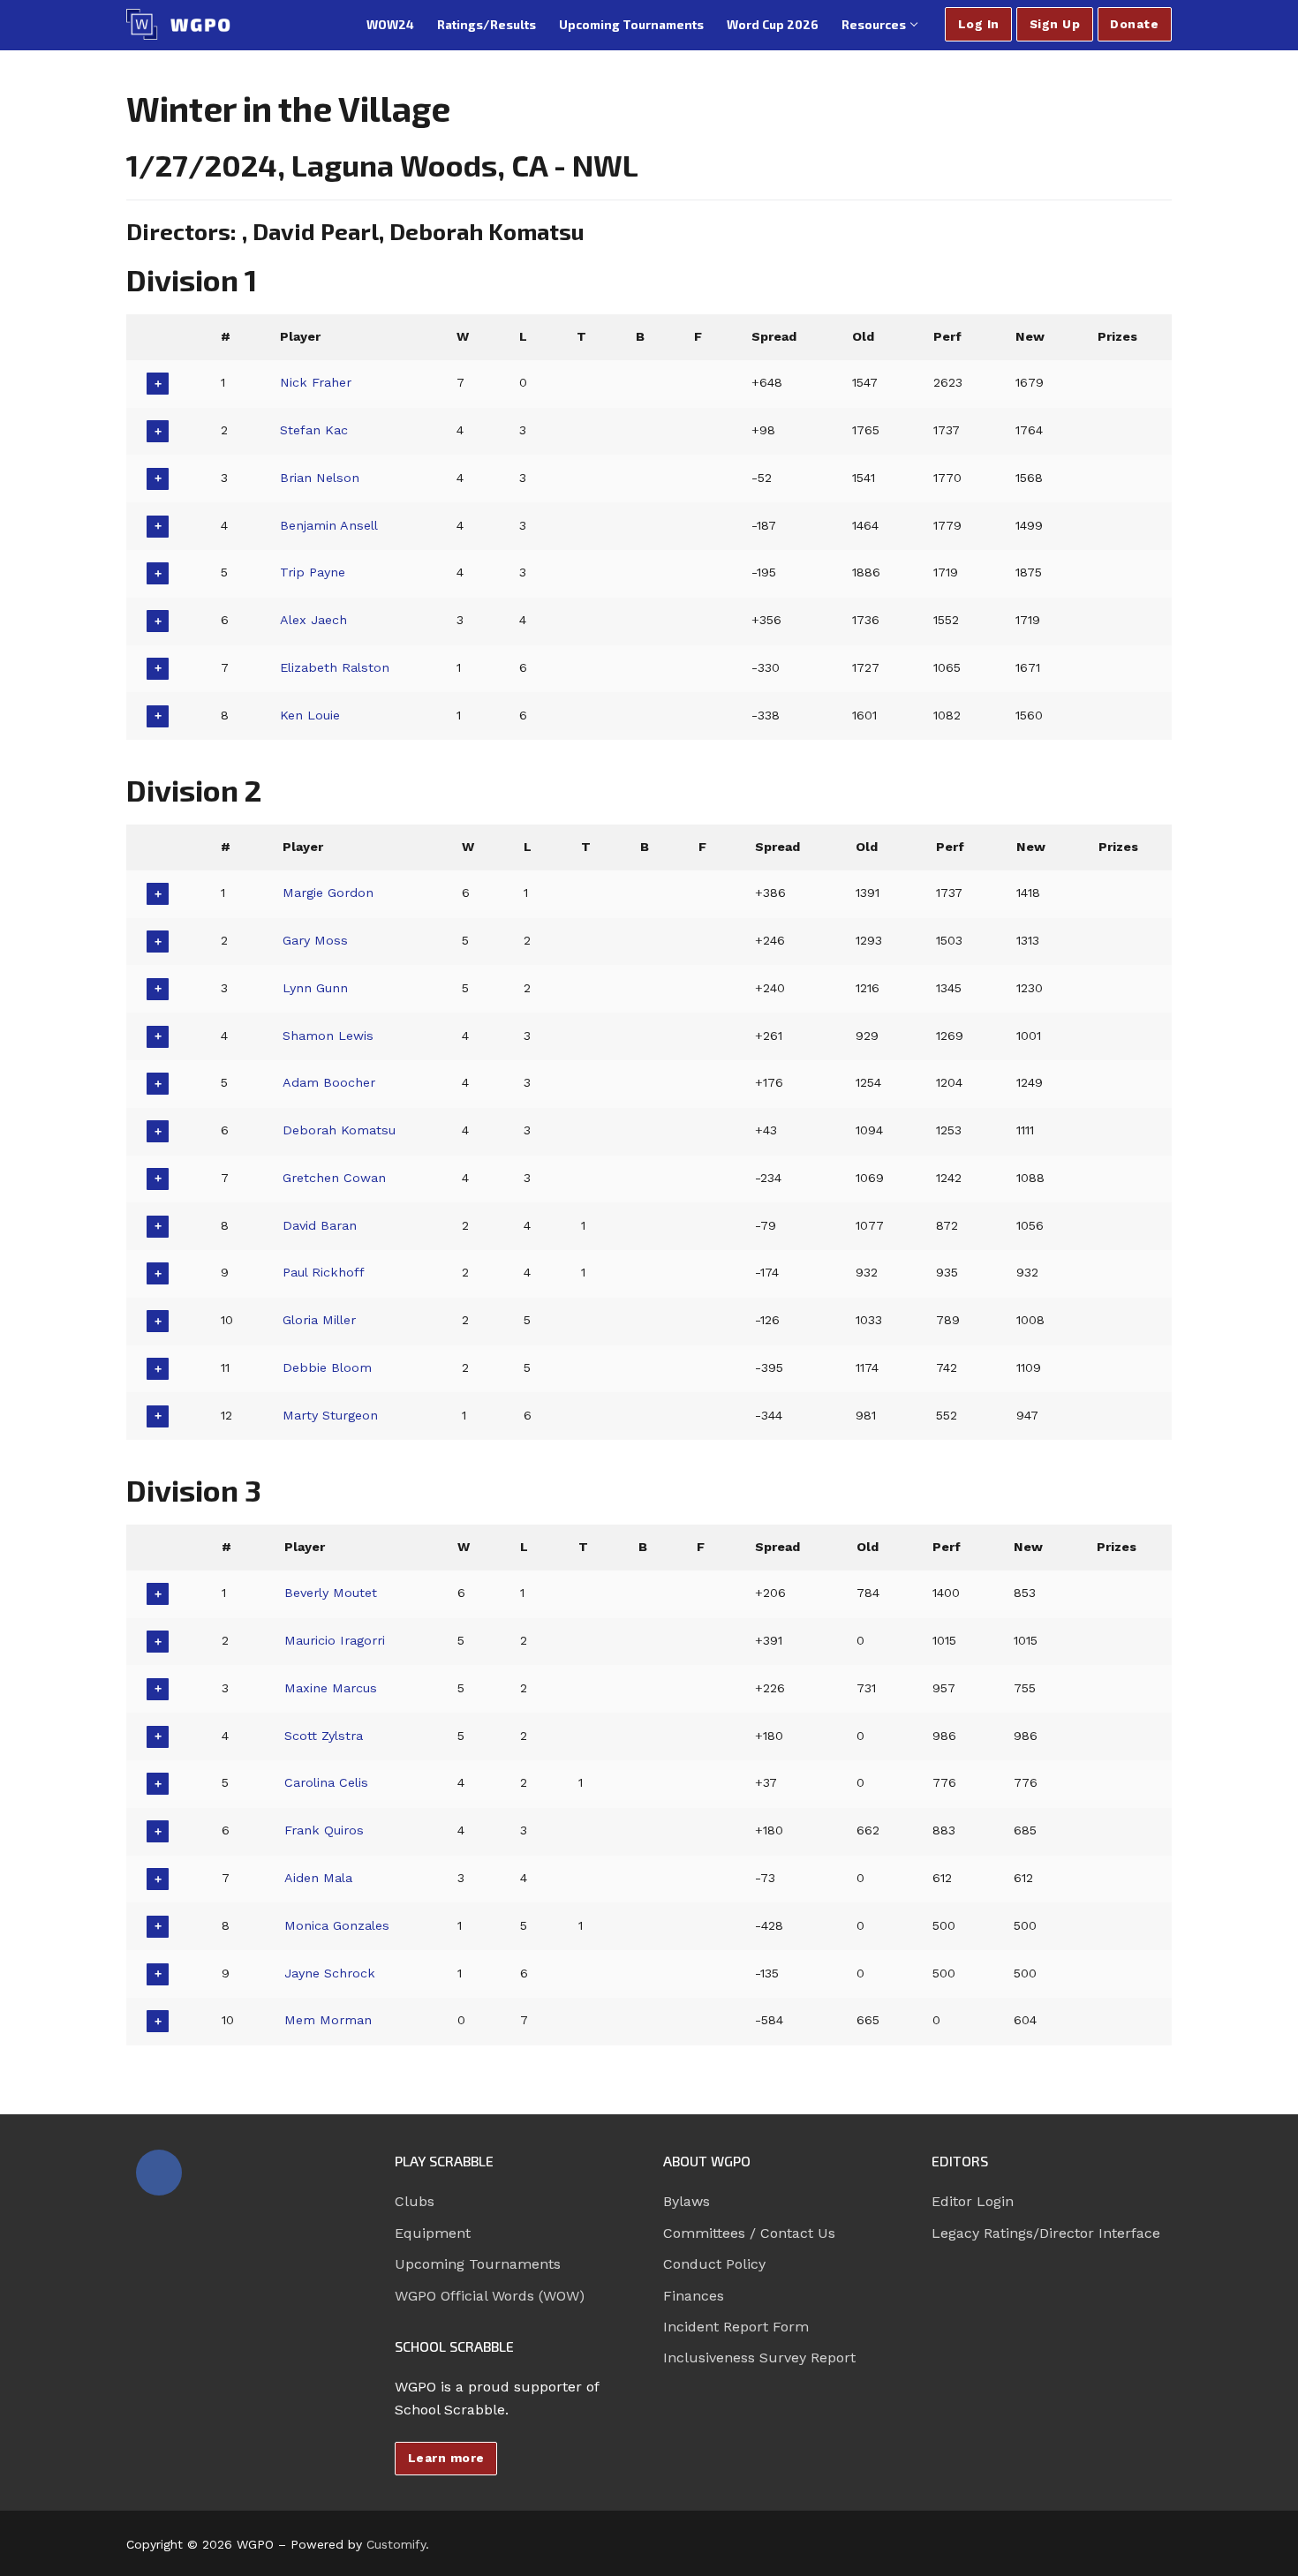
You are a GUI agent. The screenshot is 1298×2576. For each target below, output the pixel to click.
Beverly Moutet (331, 1593)
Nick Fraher (316, 382)
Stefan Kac (314, 430)
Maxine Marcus (331, 1688)
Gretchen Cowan (334, 1178)
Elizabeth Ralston (335, 667)
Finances (694, 2296)
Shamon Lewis (328, 1036)
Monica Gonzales (337, 1925)
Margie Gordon (328, 893)
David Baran (320, 1225)
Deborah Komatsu (339, 1130)
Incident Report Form (736, 2327)
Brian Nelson (320, 478)
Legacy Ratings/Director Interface (1046, 2233)
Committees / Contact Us (749, 2233)
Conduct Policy (714, 2264)
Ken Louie (310, 715)
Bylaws (687, 2201)
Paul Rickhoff (324, 1272)
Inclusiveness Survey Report (759, 2358)
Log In (979, 24)
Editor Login (973, 2201)
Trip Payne (313, 572)
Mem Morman (328, 2020)
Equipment (433, 2233)
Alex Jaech (313, 620)
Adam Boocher (329, 1082)
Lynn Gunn (315, 988)
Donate (1134, 24)
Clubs (415, 2201)
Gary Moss (315, 940)
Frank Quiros (324, 1830)
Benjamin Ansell (329, 525)
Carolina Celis (326, 1782)
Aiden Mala (318, 1878)
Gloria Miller (319, 1320)
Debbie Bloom (327, 1367)
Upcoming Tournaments (478, 2264)
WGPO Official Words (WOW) (490, 2296)
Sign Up (1055, 24)
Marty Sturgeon (330, 1415)
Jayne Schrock (330, 1973)
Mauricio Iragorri (335, 1640)
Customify (396, 2544)
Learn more (446, 2458)
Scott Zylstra (324, 1736)
